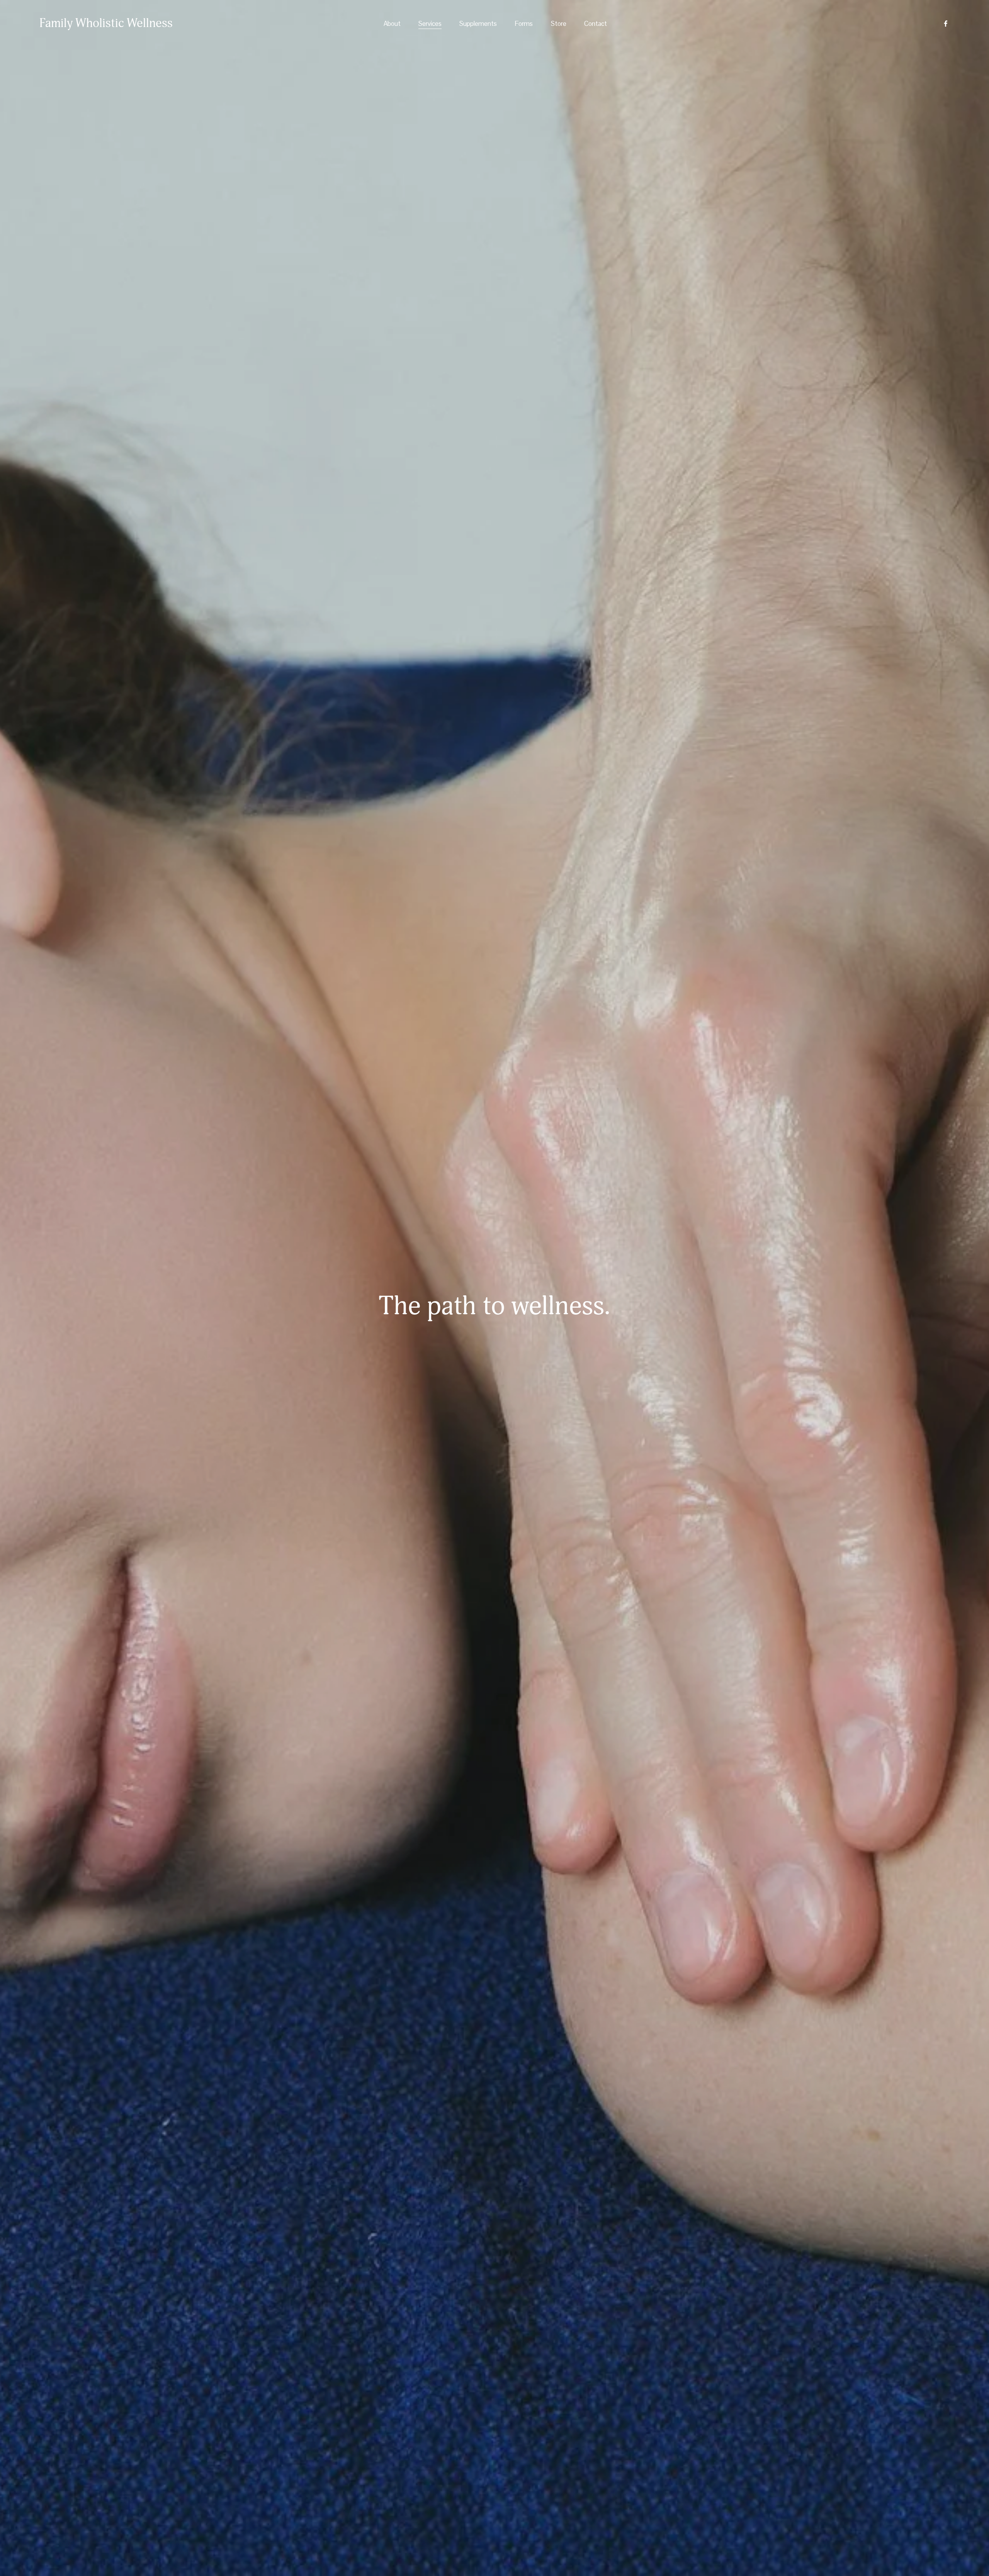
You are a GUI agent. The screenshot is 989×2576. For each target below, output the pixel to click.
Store (559, 24)
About (392, 24)
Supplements (478, 24)
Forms (524, 24)
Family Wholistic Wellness (106, 23)
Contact (596, 24)
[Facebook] (946, 24)
